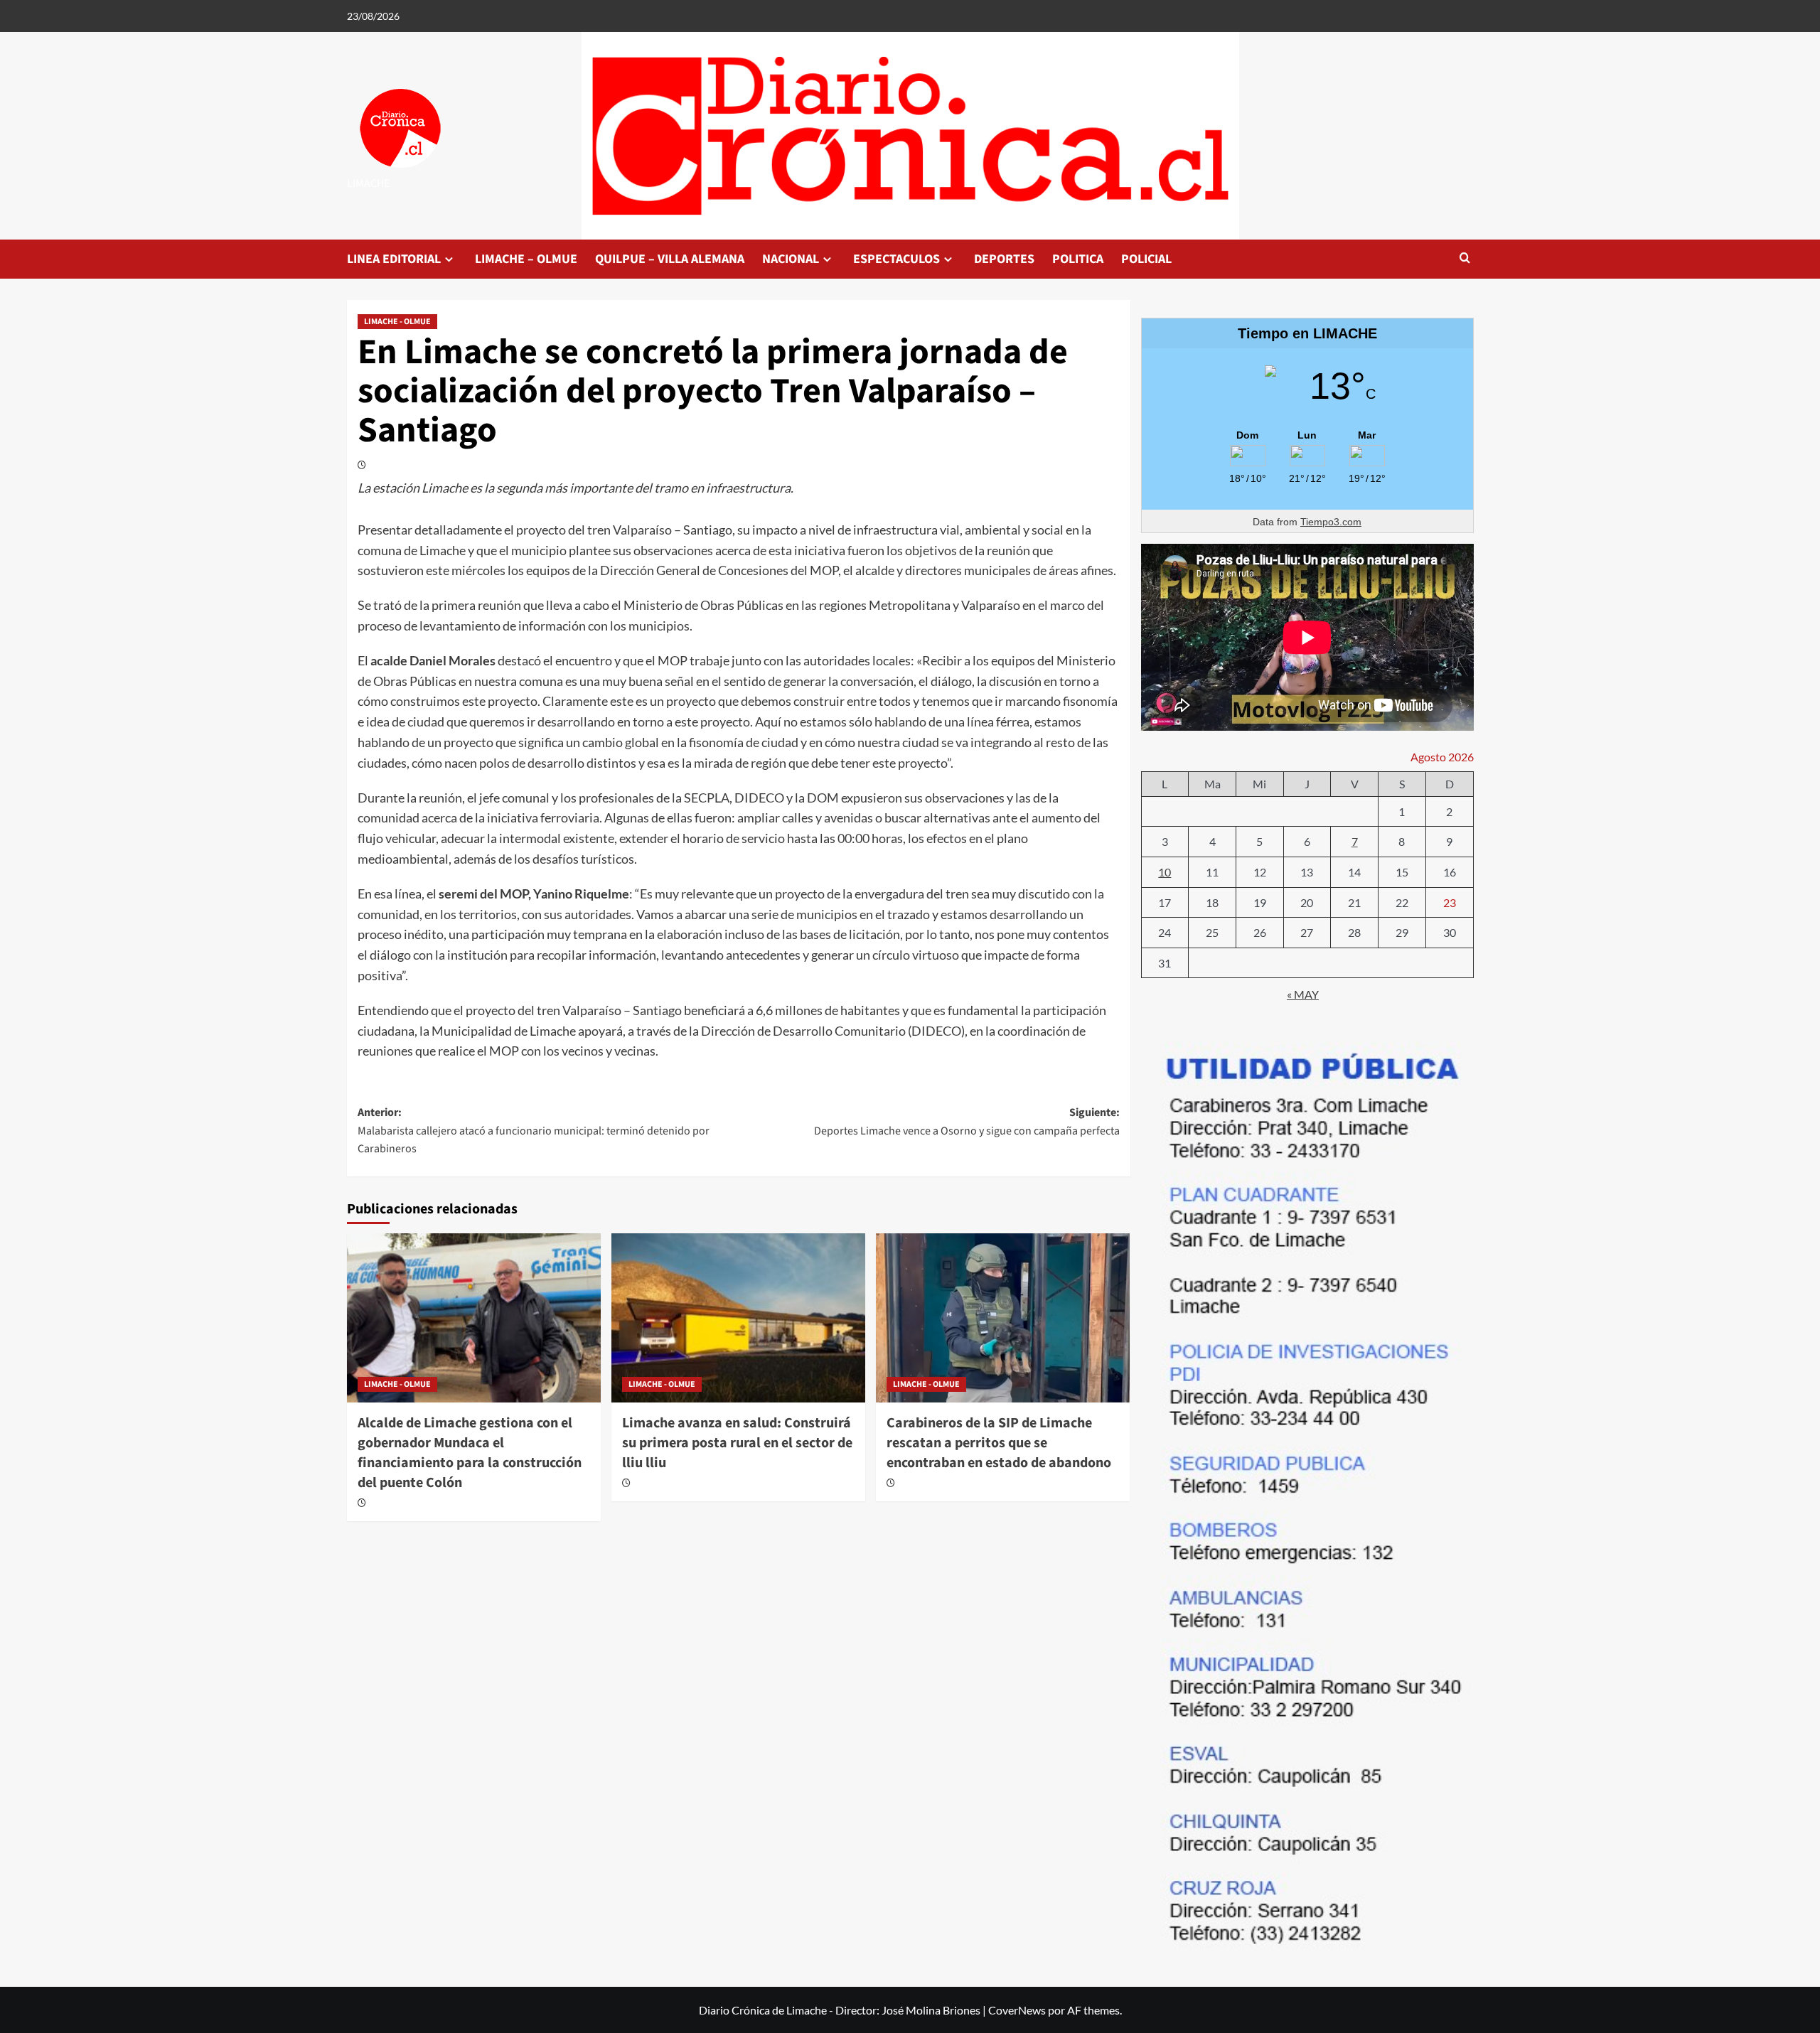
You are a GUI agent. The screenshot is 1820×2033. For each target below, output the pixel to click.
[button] (1465, 259)
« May (1303, 994)
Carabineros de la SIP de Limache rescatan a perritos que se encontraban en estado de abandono (999, 1443)
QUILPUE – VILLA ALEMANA (670, 259)
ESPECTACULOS (896, 259)
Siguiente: (967, 1122)
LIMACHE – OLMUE (526, 259)
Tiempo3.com (1331, 522)
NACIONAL (791, 259)
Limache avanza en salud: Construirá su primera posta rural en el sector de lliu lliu (737, 1443)
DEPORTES (1004, 259)
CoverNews (1017, 2010)
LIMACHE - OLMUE (397, 322)
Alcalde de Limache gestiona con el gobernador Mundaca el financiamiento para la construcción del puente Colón (470, 1453)
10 (1165, 872)
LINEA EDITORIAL (394, 259)
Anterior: (534, 1131)
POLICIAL (1146, 259)
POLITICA (1078, 259)
